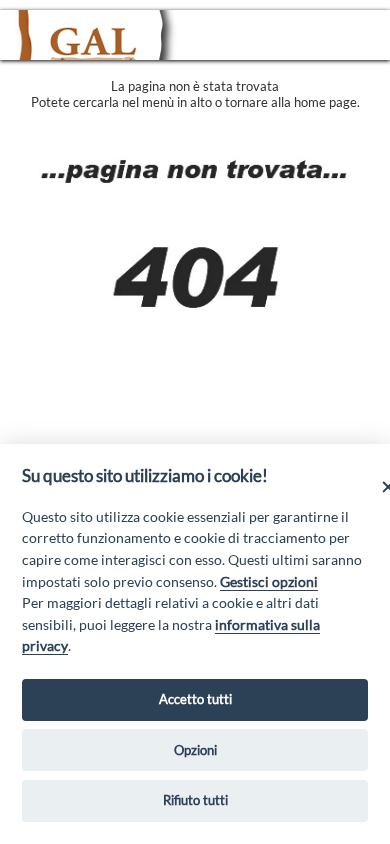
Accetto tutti (195, 699)
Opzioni (195, 750)
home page (325, 102)
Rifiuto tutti (195, 800)
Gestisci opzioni (269, 581)
